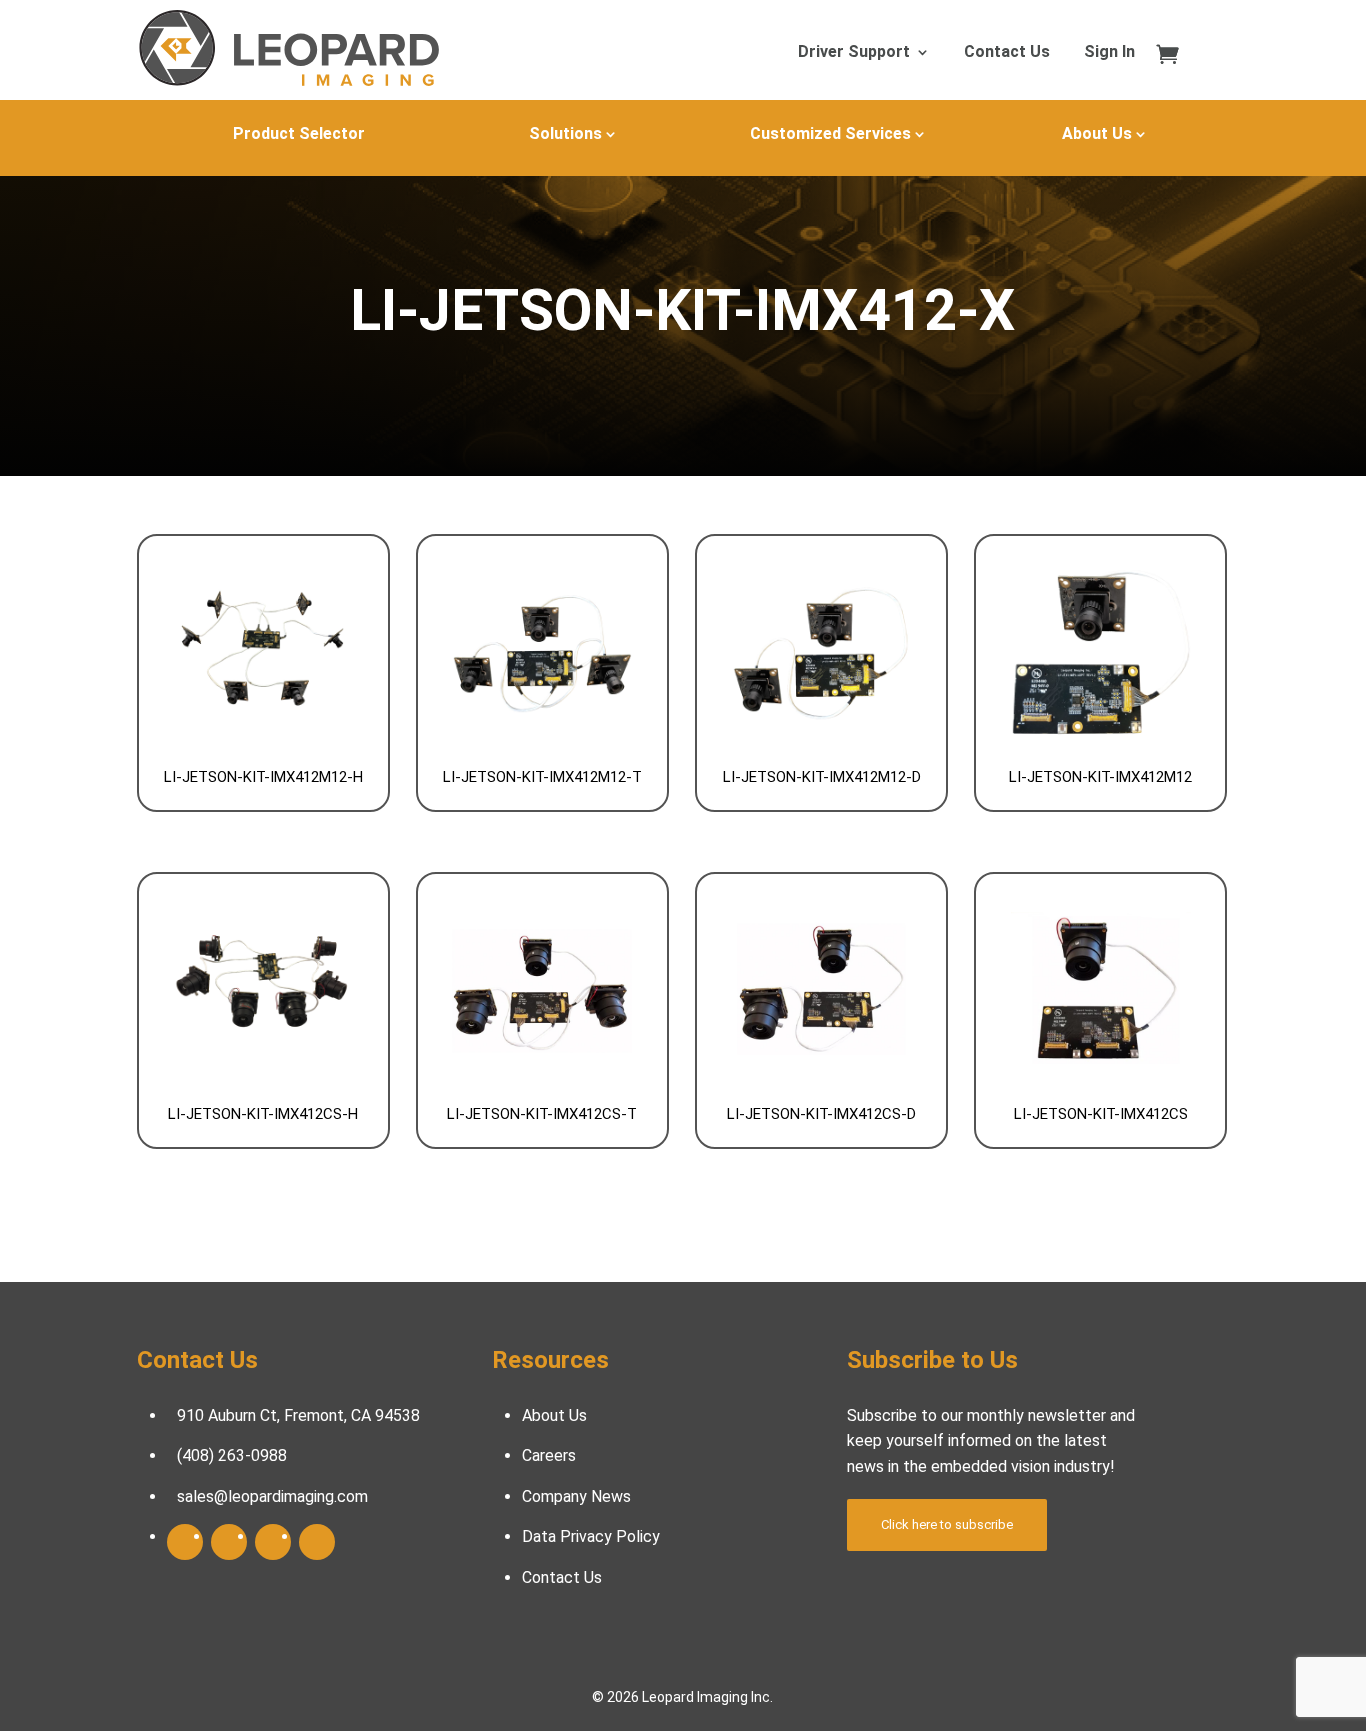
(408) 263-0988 (232, 1455)
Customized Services (830, 133)
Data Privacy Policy (591, 1536)
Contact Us (1007, 53)
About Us (1097, 133)
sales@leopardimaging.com (272, 1496)
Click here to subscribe (947, 1524)
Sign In (1109, 53)
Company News (576, 1496)
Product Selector (299, 133)
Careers (549, 1455)
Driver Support (854, 53)
